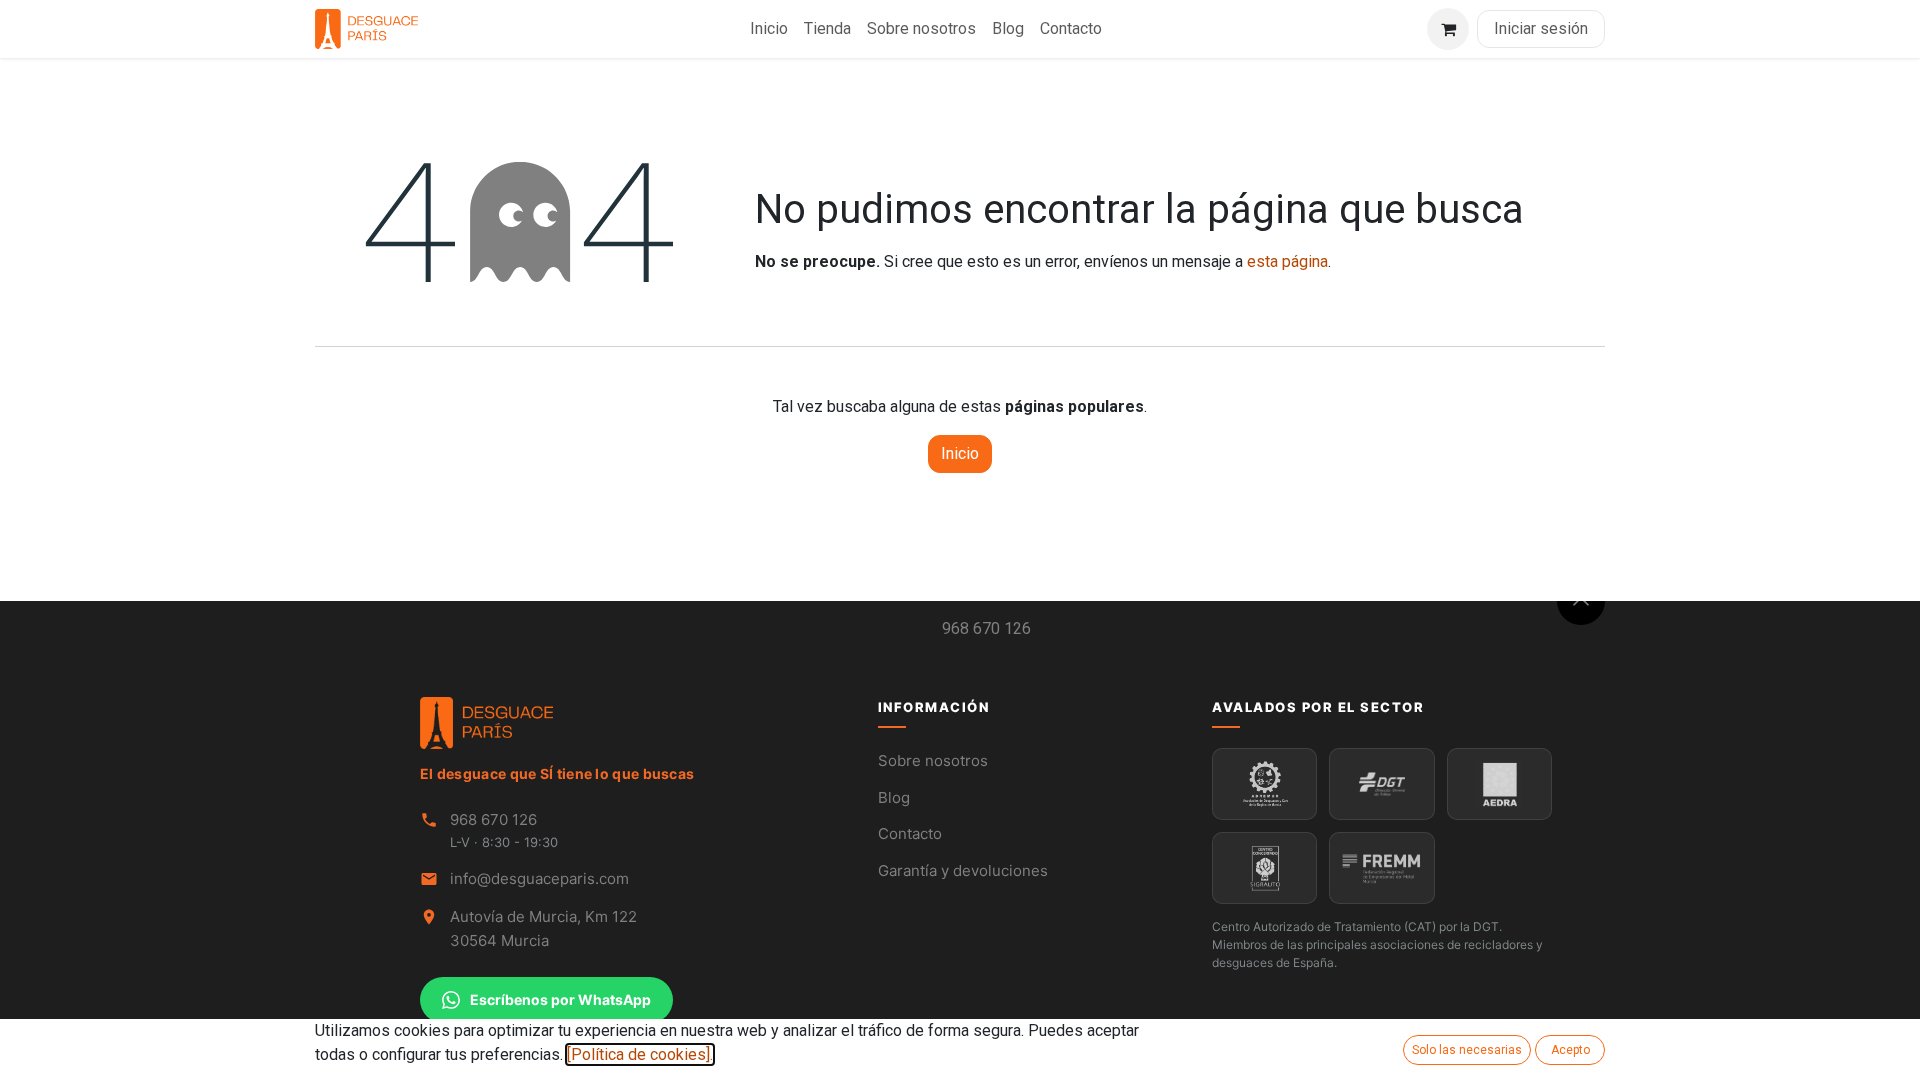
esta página (1287, 261)
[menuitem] (769, 29)
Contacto (910, 833)
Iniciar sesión (1541, 28)
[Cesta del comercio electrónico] (1448, 29)
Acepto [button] (1570, 1050)
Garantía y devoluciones (963, 870)
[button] (1581, 601)
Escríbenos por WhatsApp (560, 999)
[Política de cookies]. (640, 1054)
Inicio (960, 453)
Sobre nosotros (933, 760)
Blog (894, 797)
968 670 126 (986, 628)
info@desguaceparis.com (539, 878)
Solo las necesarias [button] (1467, 1050)
